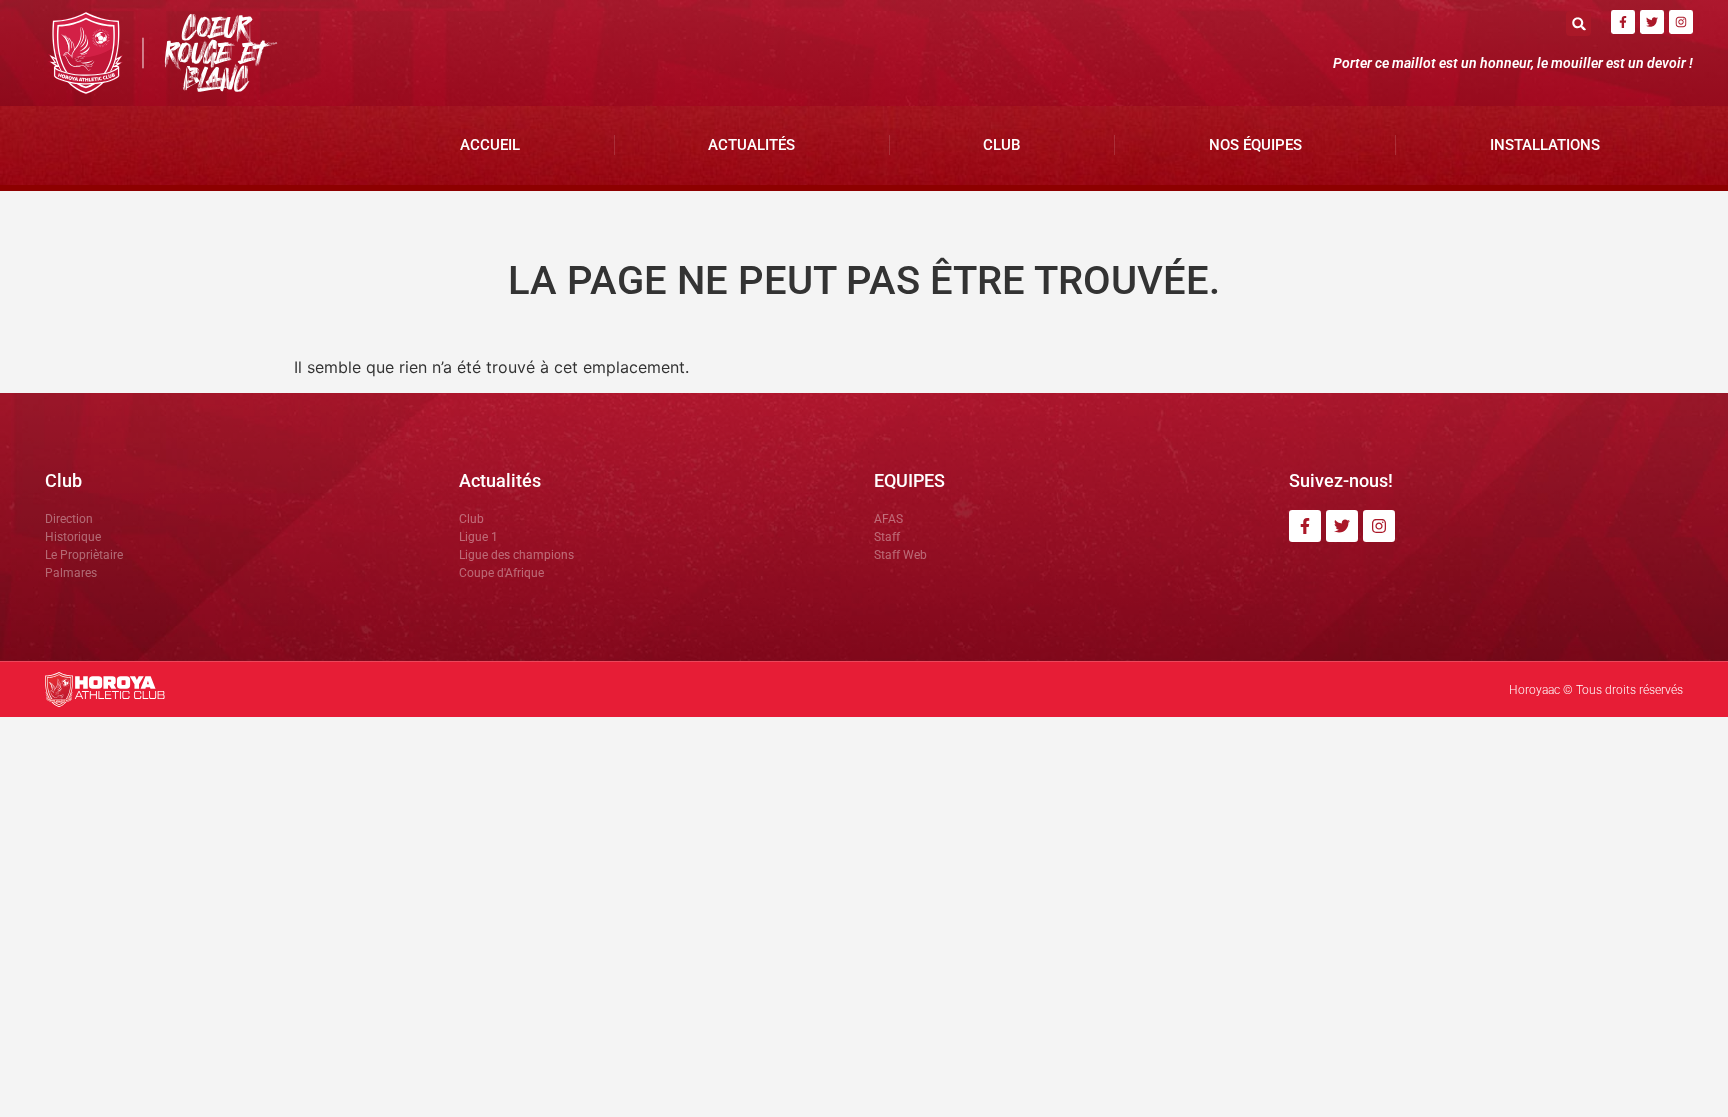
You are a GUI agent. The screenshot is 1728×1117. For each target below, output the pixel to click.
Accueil (490, 145)
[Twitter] (1652, 22)
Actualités (751, 145)
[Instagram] (1681, 22)
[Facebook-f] (1623, 22)
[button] (1578, 23)
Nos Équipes (1255, 145)
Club (1001, 145)
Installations (1545, 145)
